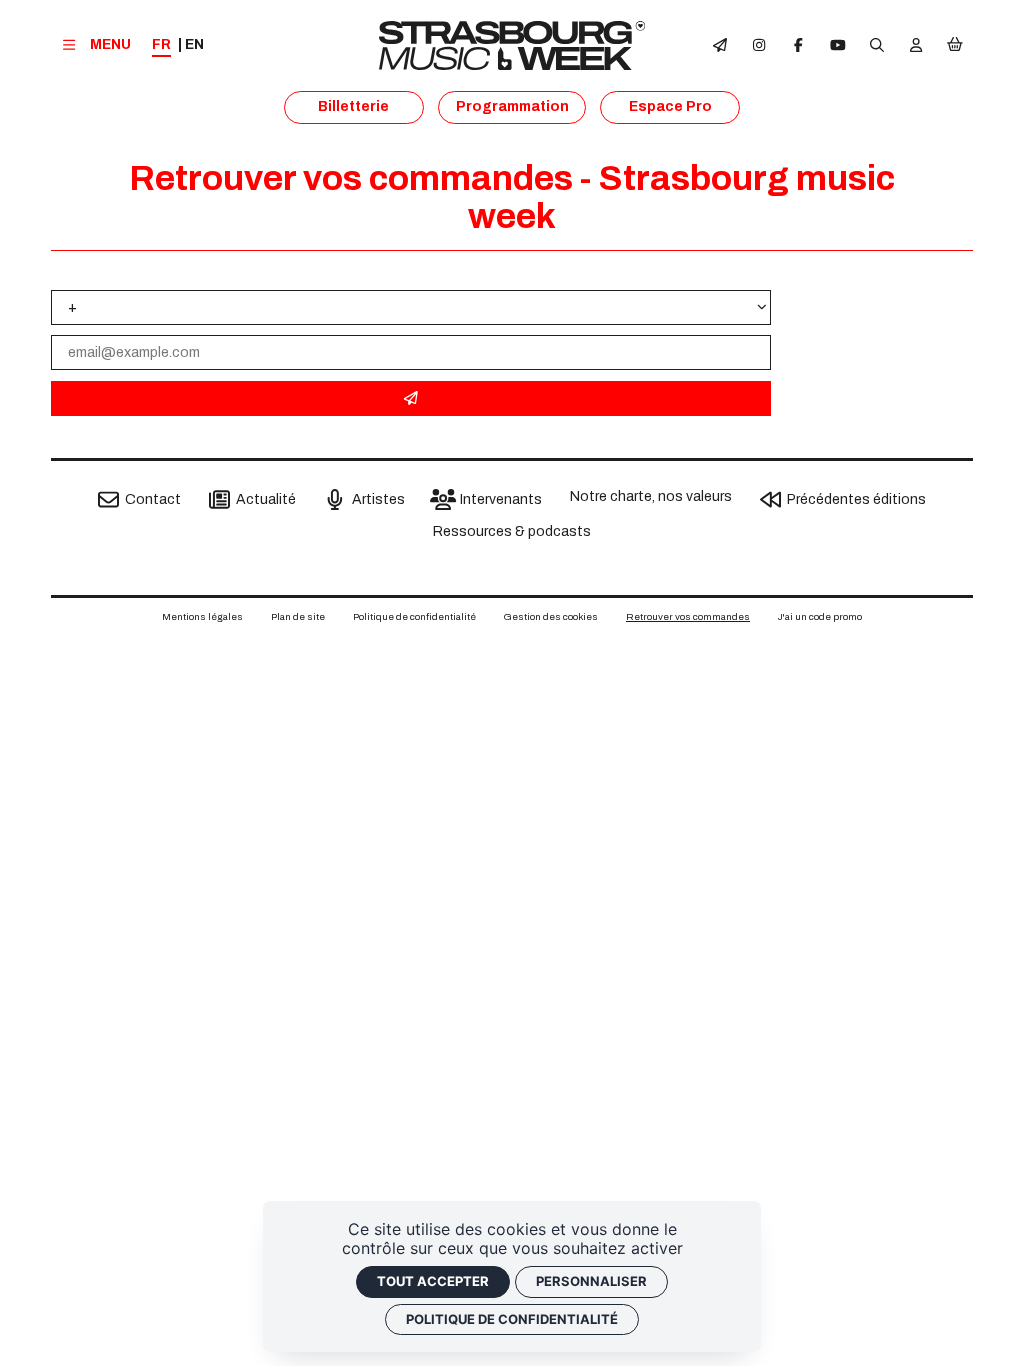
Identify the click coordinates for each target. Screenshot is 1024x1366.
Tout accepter (433, 1281)
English (194, 44)
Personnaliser (591, 1281)
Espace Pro (670, 106)
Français (161, 45)
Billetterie (353, 106)
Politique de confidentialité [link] (512, 1319)
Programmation (512, 106)
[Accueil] (512, 45)
